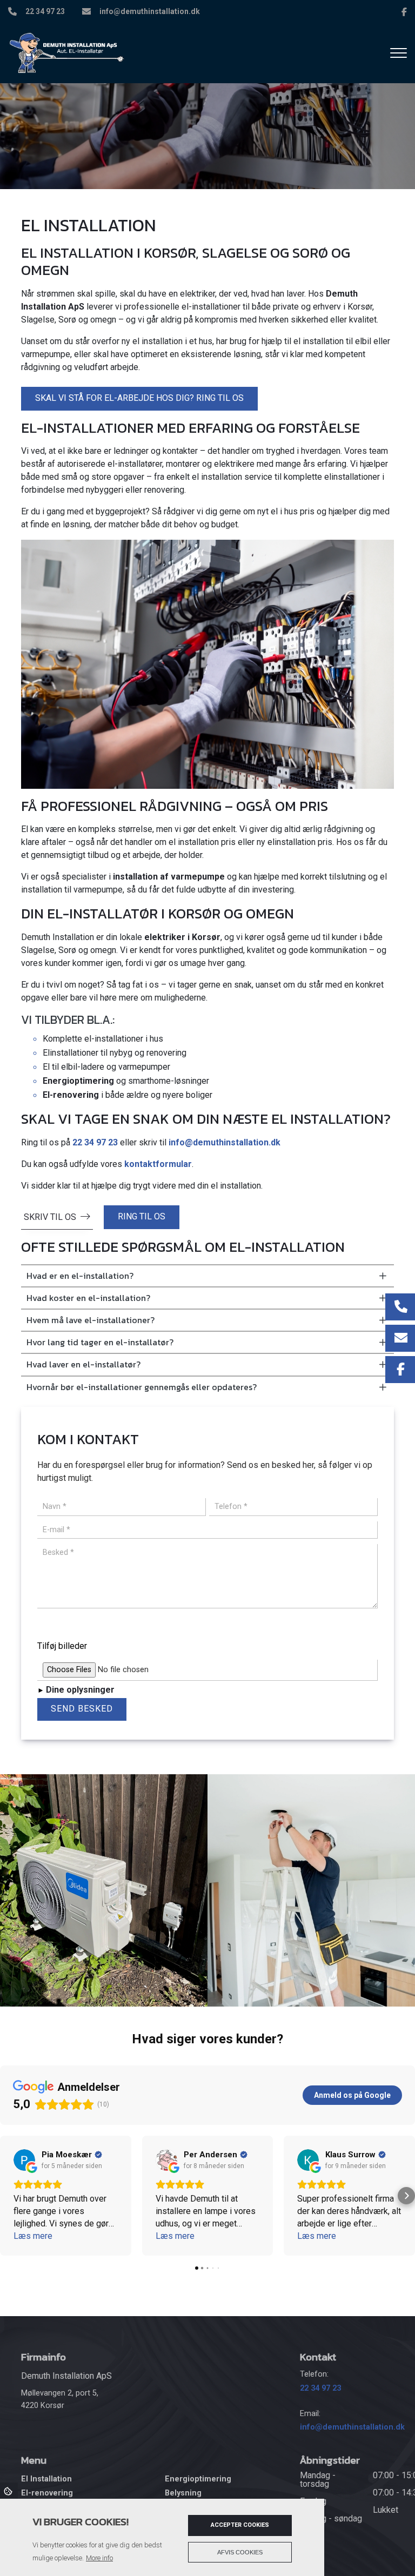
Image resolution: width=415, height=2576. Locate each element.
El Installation (46, 2479)
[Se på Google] (24, 2160)
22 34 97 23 (45, 11)
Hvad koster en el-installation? (88, 1298)
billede (50, 1626)
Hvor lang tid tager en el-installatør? (100, 1342)
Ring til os (142, 1216)
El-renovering (71, 1095)
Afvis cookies (240, 2552)
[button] (9, 2196)
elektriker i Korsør (182, 937)
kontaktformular (158, 1164)
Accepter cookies (240, 2525)
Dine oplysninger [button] (80, 1690)
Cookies (9, 2491)
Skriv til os (50, 1217)
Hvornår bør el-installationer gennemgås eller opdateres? (142, 1387)
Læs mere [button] (33, 2236)
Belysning (183, 2493)
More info (99, 2558)
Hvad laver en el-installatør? (83, 1364)
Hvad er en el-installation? (80, 1276)
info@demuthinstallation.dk (150, 11)
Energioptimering (78, 1081)
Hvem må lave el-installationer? (91, 1320)
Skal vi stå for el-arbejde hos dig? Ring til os (139, 398)
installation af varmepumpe (169, 877)
